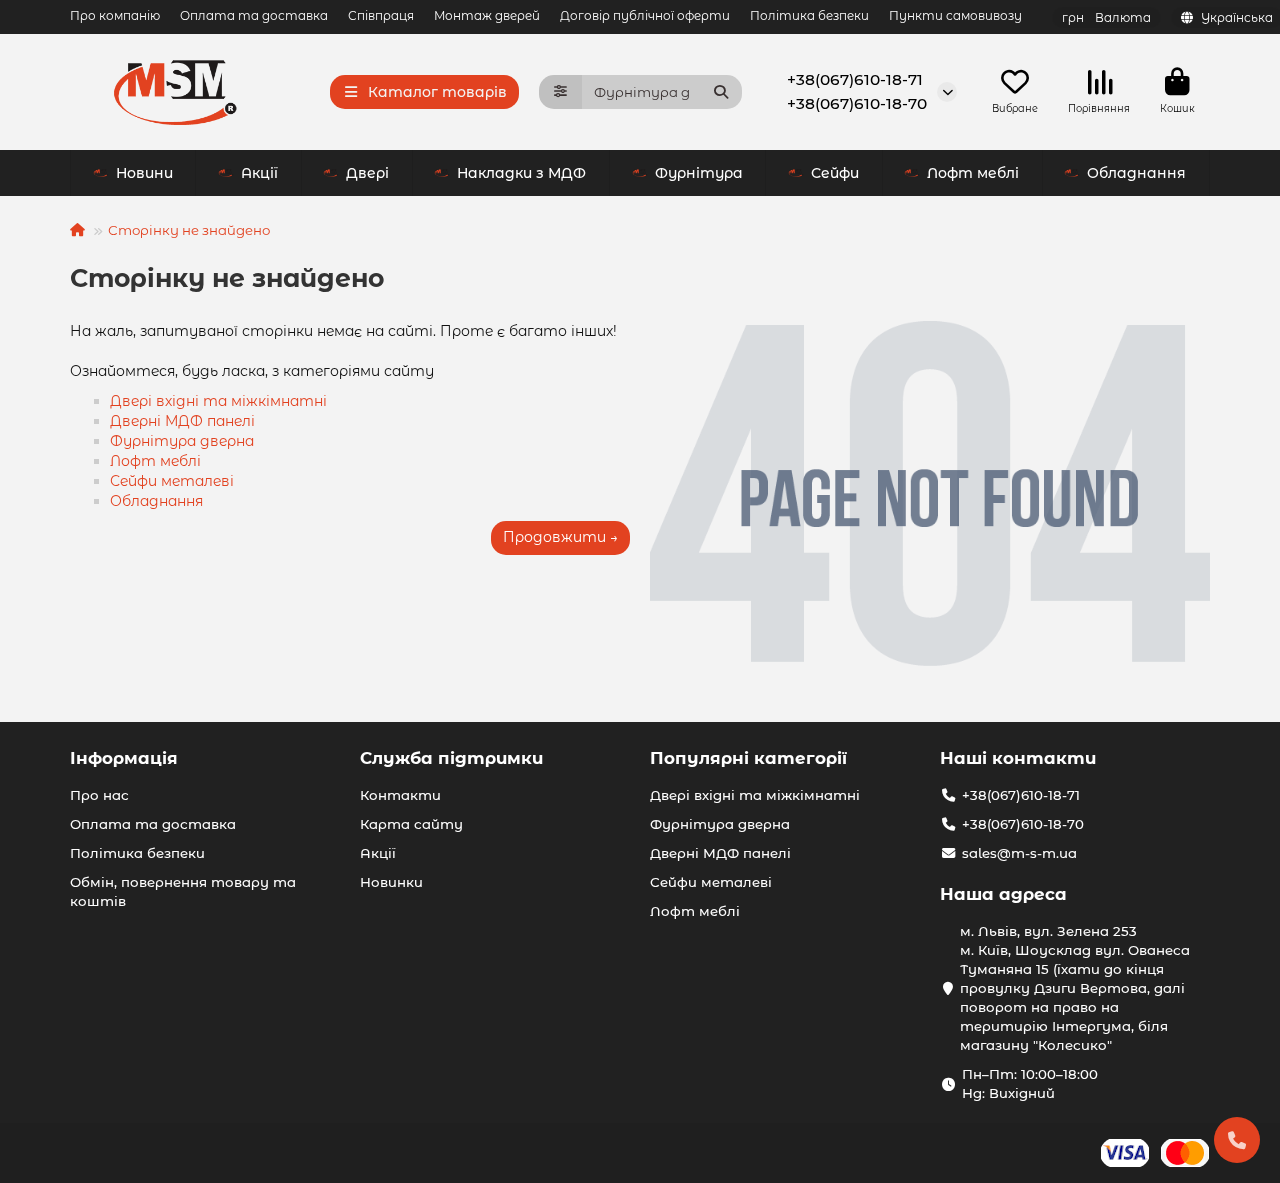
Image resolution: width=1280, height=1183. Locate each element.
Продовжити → (560, 537)
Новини (144, 173)
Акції (259, 173)
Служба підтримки (451, 758)
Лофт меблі (973, 173)
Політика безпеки (809, 15)
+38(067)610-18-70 (857, 103)
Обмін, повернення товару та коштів (183, 891)
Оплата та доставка (254, 15)
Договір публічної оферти (645, 15)
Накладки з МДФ (521, 173)
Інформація (124, 758)
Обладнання (1136, 173)
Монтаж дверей (487, 15)
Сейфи (835, 173)
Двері (367, 173)
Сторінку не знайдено (189, 230)
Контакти (400, 795)
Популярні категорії (748, 758)
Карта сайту (411, 824)
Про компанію (115, 15)
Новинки (391, 882)
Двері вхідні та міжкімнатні (218, 401)
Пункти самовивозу (955, 15)
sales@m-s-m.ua (1019, 853)
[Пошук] (721, 92)
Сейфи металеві (172, 481)
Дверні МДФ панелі (182, 421)
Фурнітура (699, 173)
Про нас (99, 795)
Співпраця (381, 15)
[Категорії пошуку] (560, 92)
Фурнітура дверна (182, 441)
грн (1106, 17)
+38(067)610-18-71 (855, 79)
